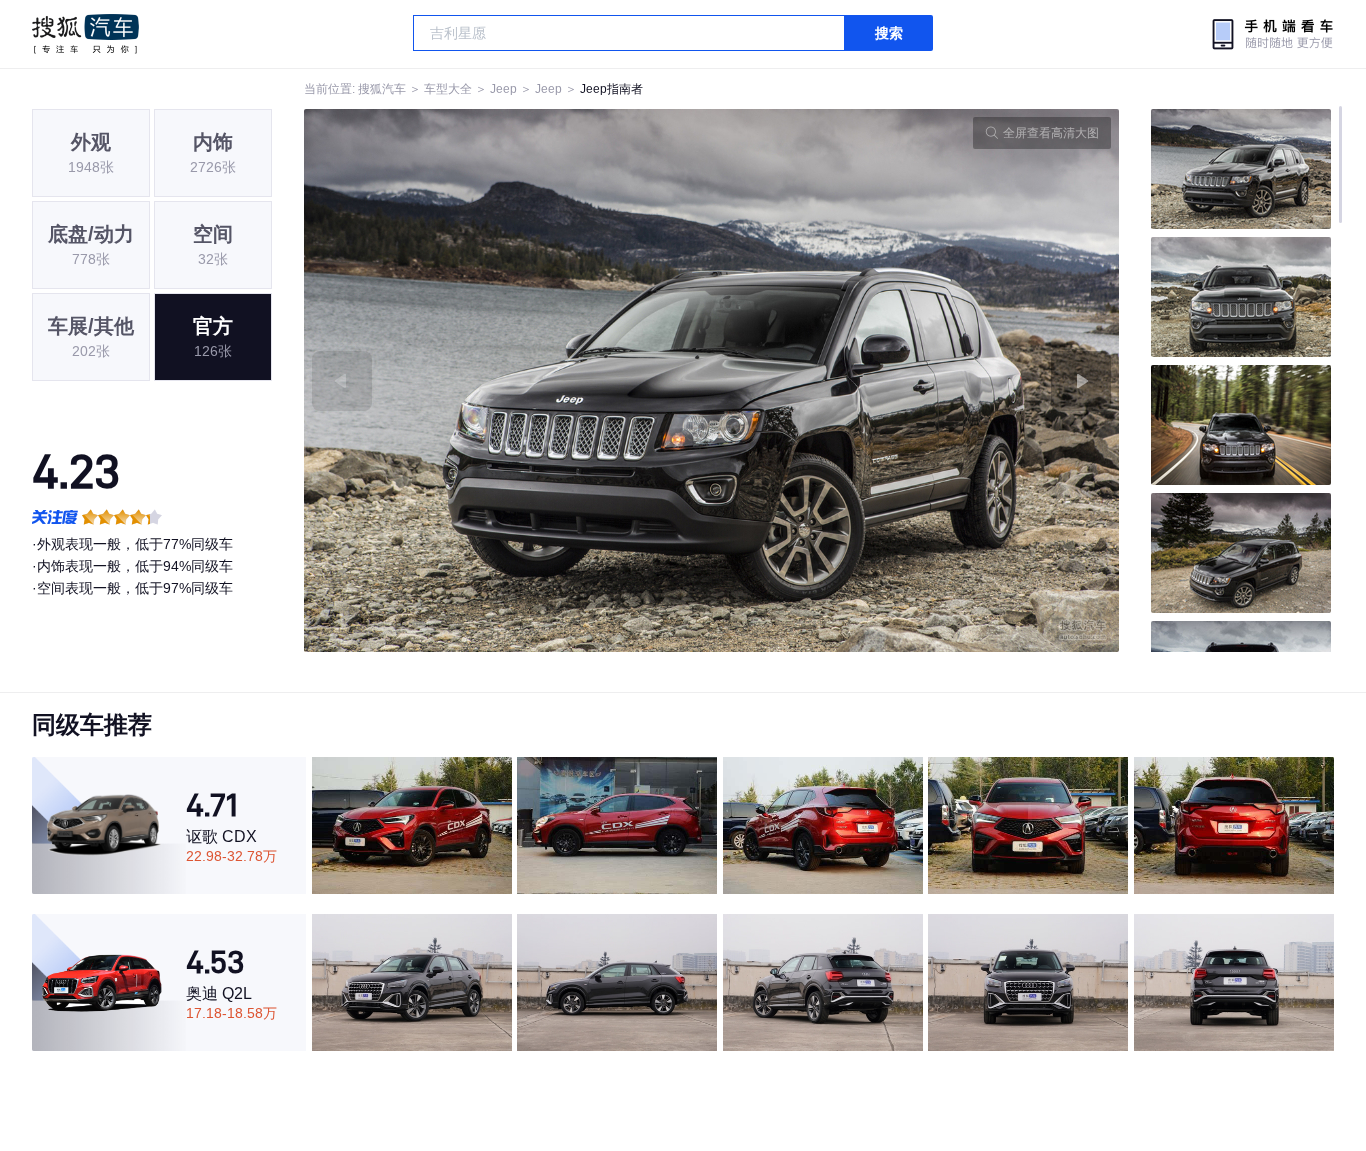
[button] (508, 380)
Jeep (503, 89)
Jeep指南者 (611, 89)
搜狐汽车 (85, 34)
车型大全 (448, 89)
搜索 (889, 33)
